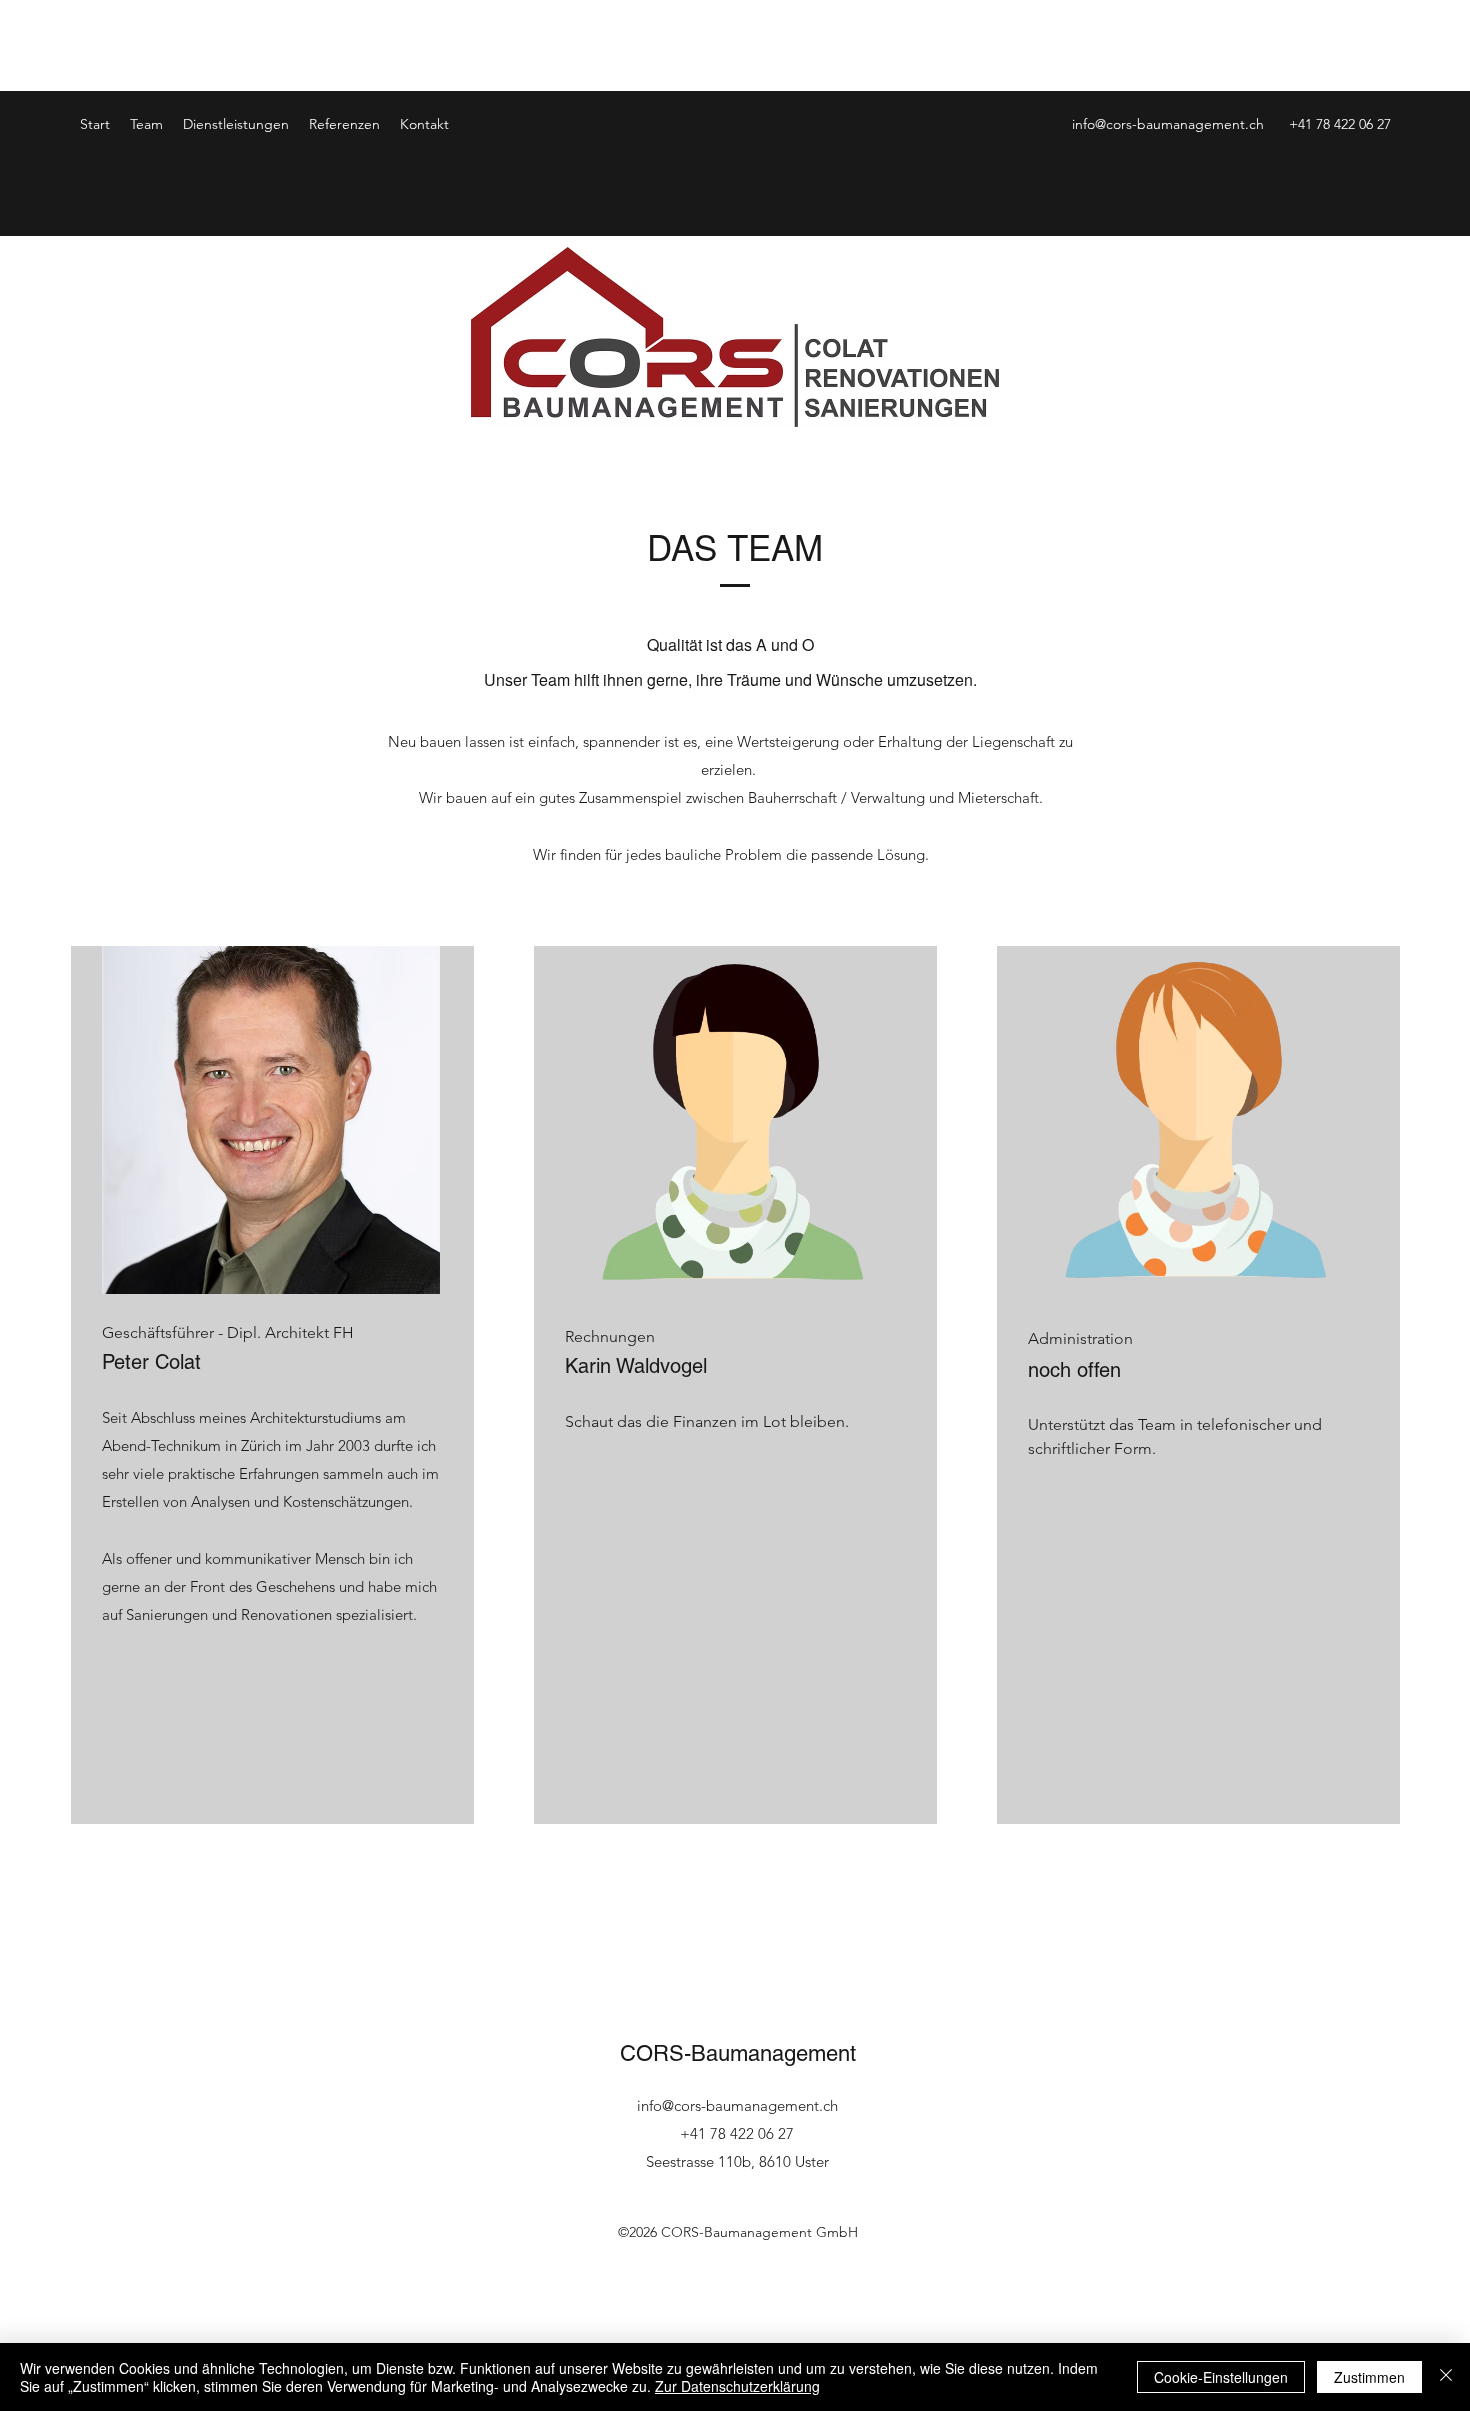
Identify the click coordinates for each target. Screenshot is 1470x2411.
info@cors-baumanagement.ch (1168, 124)
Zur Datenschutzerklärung (737, 2386)
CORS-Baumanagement (738, 2053)
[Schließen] (1446, 2377)
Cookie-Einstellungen (1221, 2377)
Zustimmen (1369, 2377)
